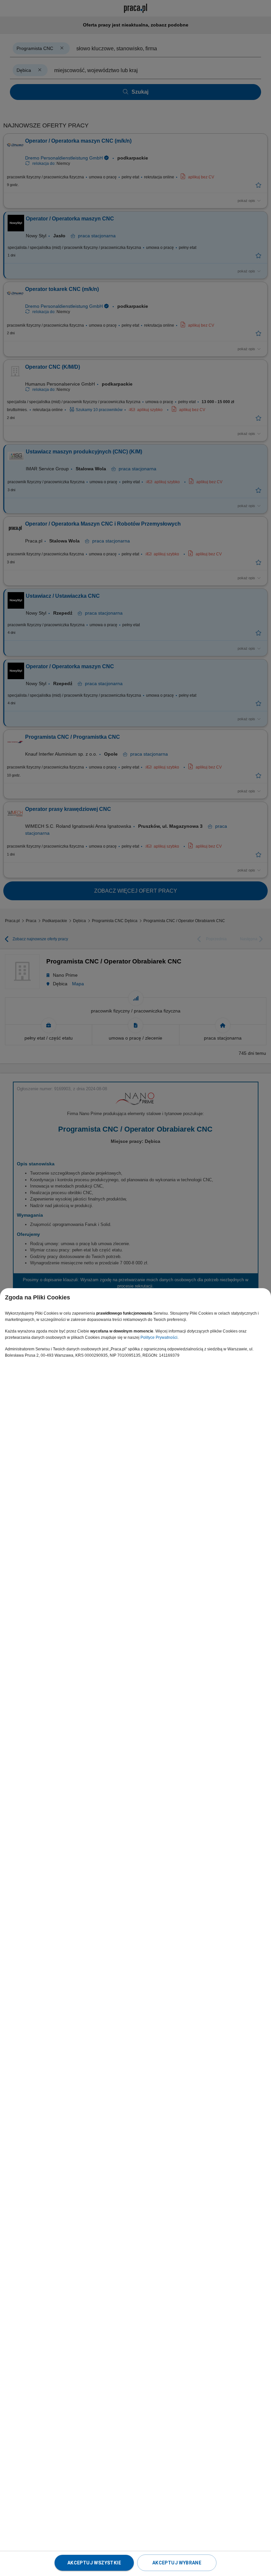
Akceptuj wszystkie (94, 2563)
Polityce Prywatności (159, 1337)
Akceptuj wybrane (177, 2563)
